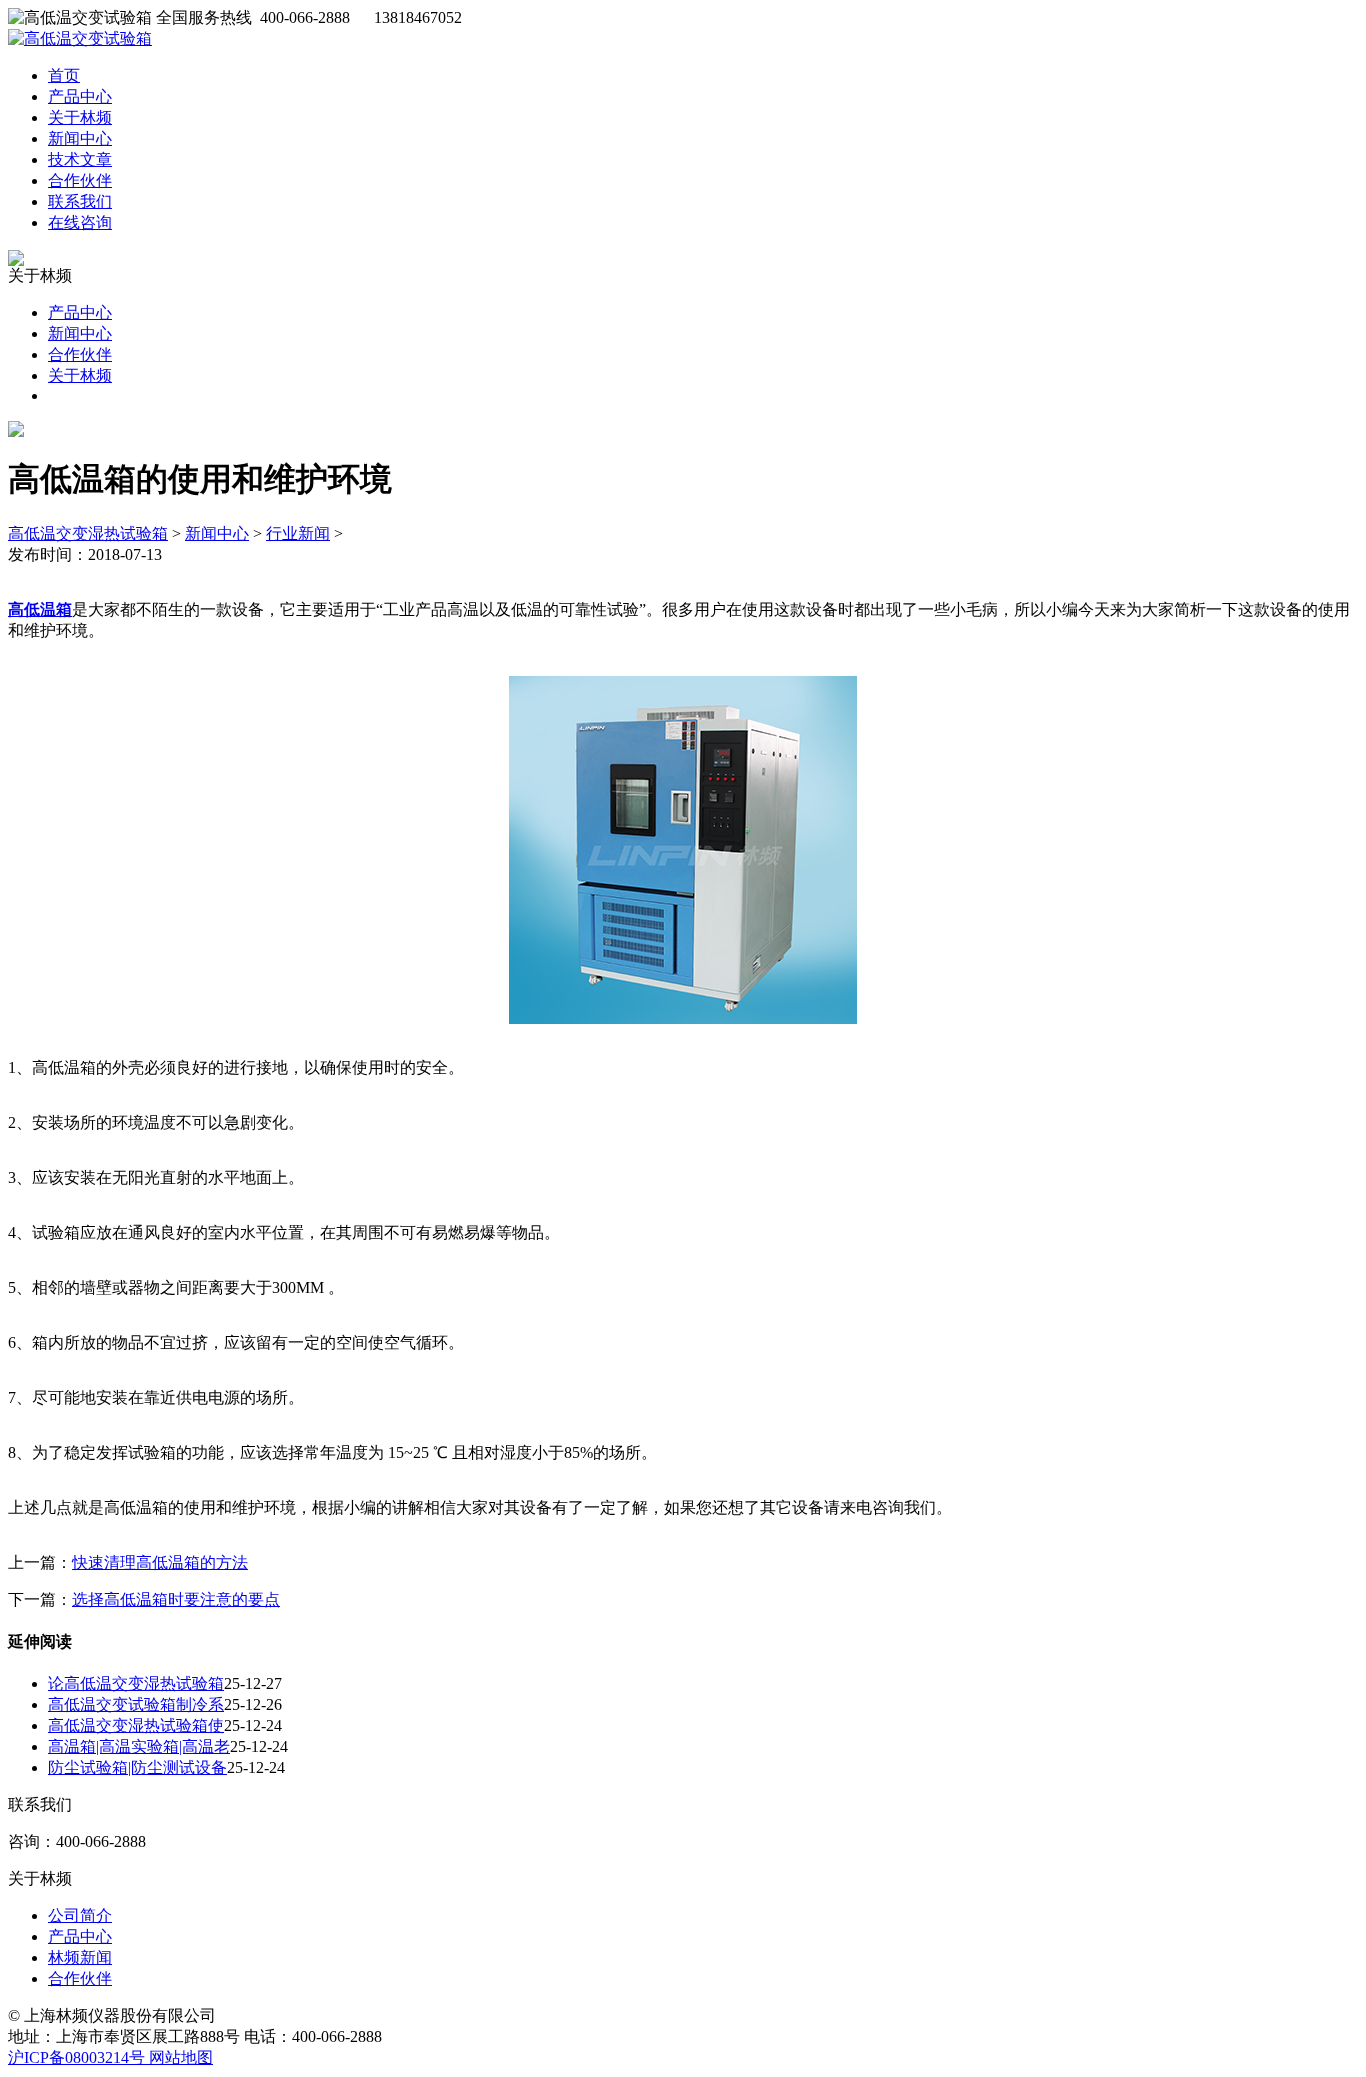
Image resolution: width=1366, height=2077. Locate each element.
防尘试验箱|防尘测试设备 (137, 1767)
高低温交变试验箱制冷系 (136, 1704)
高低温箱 (40, 609)
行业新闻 (298, 533)
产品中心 (80, 96)
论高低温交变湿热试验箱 (136, 1683)
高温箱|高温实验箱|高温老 (139, 1746)
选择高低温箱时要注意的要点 (176, 1599)
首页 (64, 75)
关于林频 (80, 117)
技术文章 (80, 159)
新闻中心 (80, 138)
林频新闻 (80, 1957)
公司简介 (80, 1915)
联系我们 (80, 201)
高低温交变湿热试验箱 (88, 533)
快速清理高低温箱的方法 (160, 1562)
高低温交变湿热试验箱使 (136, 1725)
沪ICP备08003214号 (78, 2057)
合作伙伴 (80, 180)
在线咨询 (80, 222)
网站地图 (181, 2057)
